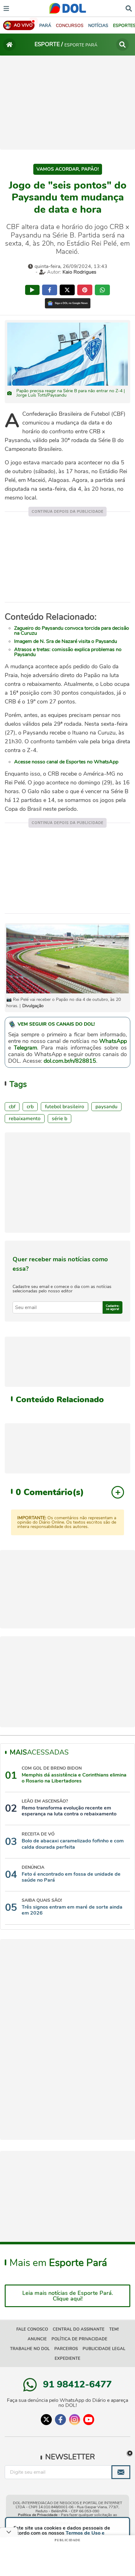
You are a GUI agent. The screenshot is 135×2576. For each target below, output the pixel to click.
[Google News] (68, 303)
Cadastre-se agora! (113, 1307)
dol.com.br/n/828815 (70, 1061)
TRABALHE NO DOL (30, 2349)
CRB (30, 1107)
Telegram (25, 1048)
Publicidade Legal (104, 2349)
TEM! (114, 2329)
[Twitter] (46, 2420)
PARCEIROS (66, 2349)
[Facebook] (60, 2420)
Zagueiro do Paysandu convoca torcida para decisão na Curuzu (72, 631)
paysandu (106, 1107)
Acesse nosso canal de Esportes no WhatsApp (66, 762)
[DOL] (68, 8)
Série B (59, 1119)
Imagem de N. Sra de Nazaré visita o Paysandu (66, 641)
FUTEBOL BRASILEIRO (65, 1107)
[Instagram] (75, 2420)
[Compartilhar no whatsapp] (102, 290)
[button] (70, 26)
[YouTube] (89, 2420)
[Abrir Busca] (129, 8)
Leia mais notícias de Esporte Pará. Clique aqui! (68, 2296)
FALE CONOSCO (32, 2329)
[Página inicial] (9, 45)
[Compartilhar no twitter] (67, 290)
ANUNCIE (37, 2339)
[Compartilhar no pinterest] (85, 290)
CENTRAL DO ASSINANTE (79, 2329)
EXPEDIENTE (67, 2359)
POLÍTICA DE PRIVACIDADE (79, 2339)
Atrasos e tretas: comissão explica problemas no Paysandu (68, 652)
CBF (12, 1107)
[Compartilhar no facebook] (50, 290)
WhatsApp (113, 1041)
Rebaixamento (25, 1119)
